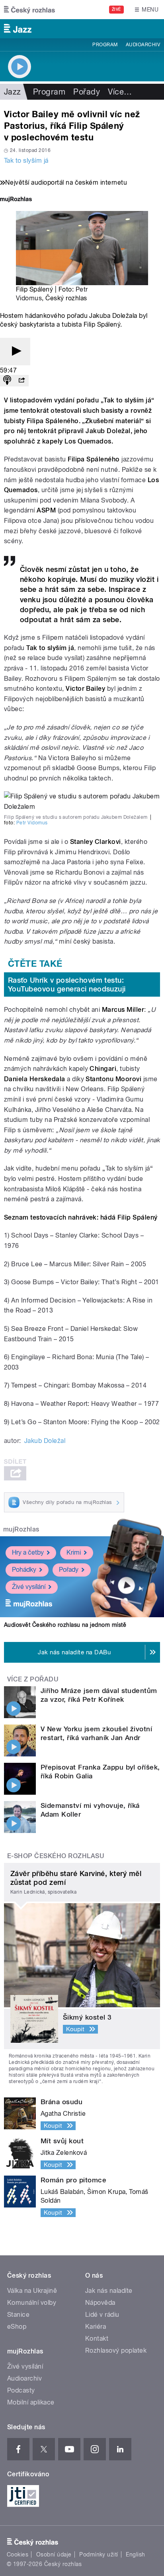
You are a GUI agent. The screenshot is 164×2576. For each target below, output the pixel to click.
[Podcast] (7, 381)
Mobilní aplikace (31, 2402)
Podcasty (21, 2390)
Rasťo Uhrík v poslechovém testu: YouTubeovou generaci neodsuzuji (67, 984)
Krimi (74, 1552)
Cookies (18, 2554)
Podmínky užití (99, 2554)
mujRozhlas (21, 1529)
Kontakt (97, 2339)
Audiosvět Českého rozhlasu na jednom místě (65, 1625)
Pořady (87, 92)
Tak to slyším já (26, 161)
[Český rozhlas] (29, 10)
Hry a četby (28, 1552)
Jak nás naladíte (109, 2291)
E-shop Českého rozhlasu (56, 1856)
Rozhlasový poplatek (116, 2350)
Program (105, 45)
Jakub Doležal (45, 1441)
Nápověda (100, 2303)
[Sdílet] (21, 381)
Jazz (13, 92)
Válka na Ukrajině (32, 2291)
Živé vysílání (29, 1587)
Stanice (18, 2315)
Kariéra (96, 2327)
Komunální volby (32, 2303)
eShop (17, 2327)
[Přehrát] (15, 352)
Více (120, 92)
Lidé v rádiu (102, 2315)
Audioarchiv (143, 45)
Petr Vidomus (32, 823)
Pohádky (24, 1570)
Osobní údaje (54, 2554)
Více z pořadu (33, 1679)
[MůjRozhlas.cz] (16, 200)
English (135, 2554)
